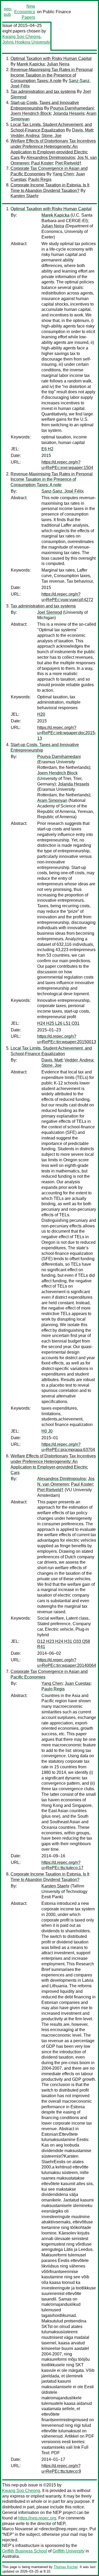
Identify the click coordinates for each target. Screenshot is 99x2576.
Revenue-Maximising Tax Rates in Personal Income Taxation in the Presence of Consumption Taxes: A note (52, 75)
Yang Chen (63, 174)
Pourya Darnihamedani (72, 108)
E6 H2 (47, 449)
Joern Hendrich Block (31, 113)
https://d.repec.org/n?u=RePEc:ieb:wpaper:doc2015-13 (67, 733)
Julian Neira (58, 64)
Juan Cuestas (78, 1683)
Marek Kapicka (31, 64)
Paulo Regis (40, 179)
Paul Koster (42, 163)
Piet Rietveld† (68, 163)
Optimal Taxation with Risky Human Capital (51, 59)
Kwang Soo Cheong (21, 37)
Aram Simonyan (52, 800)
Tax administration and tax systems (43, 92)
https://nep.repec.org (37, 2518)
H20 (41, 714)
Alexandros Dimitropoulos (51, 158)
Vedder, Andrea (25, 136)
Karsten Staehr (25, 196)
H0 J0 (47, 1431)
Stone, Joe (51, 136)
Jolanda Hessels (69, 113)
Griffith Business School (25, 2551)
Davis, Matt (82, 130)
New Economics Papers (25, 12)
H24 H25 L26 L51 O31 (58, 1023)
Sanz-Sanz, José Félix (63, 491)
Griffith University (69, 2551)
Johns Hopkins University (26, 42)
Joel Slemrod (50, 612)
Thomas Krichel (66, 2567)
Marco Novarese (18, 2529)
